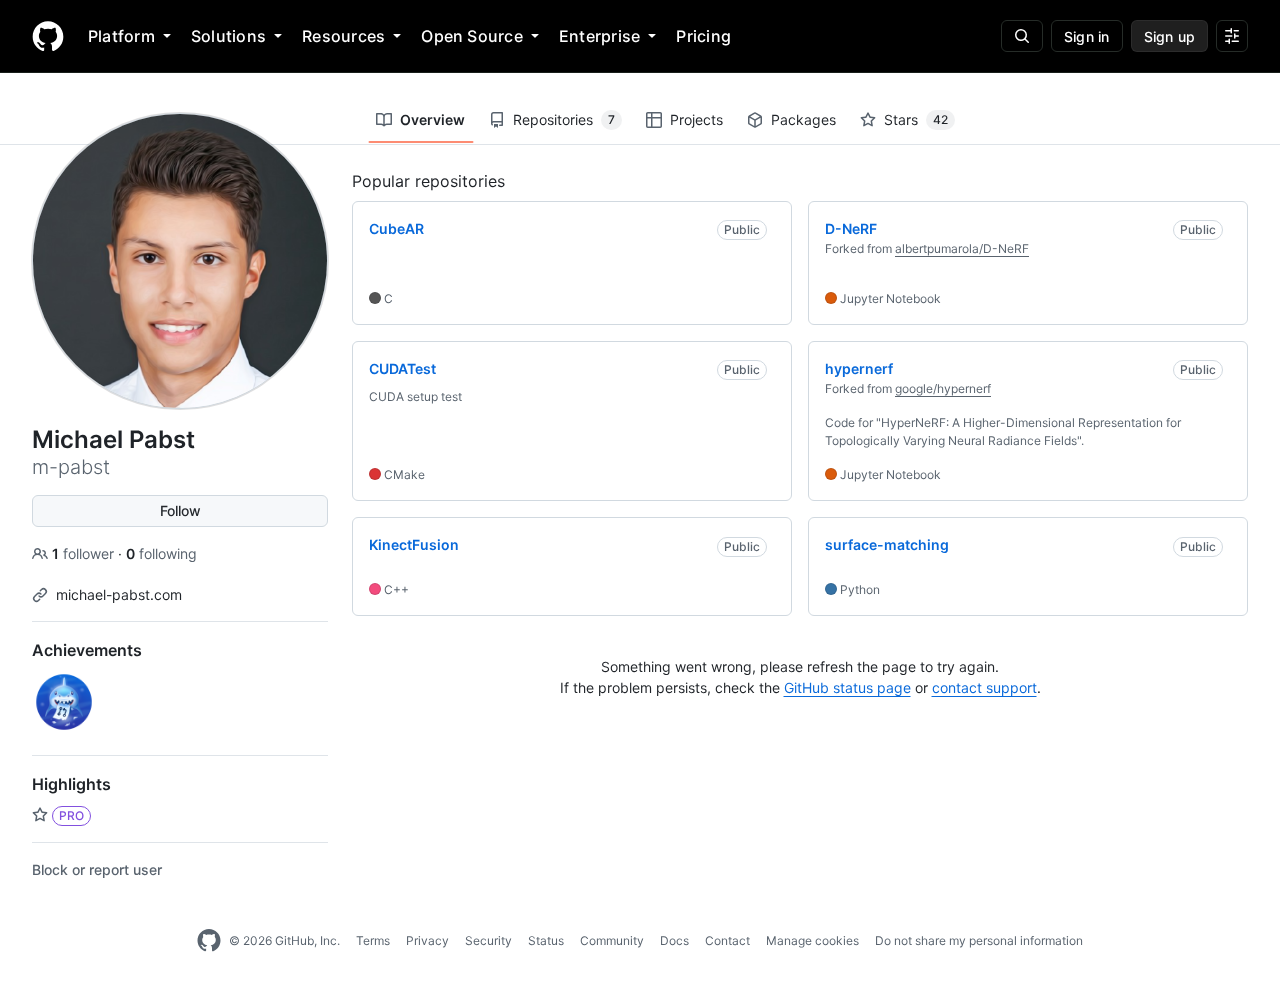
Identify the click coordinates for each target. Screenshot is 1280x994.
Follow (180, 510)
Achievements (87, 650)
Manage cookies (812, 940)
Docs (674, 940)
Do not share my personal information (979, 940)
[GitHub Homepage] (209, 941)
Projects (696, 119)
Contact (727, 940)
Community (612, 940)
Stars (916, 119)
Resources (343, 36)
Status (546, 940)
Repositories (564, 119)
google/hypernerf (943, 388)
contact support (984, 687)
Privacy (427, 940)
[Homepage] (48, 36)
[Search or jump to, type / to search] (1022, 36)
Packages (803, 119)
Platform (121, 36)
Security (488, 940)
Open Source (472, 36)
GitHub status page (847, 687)
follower (85, 553)
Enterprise (599, 36)
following (161, 553)
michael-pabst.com (119, 594)
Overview (432, 119)
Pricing (703, 36)
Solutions (228, 36)
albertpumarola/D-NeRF (962, 248)
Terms (373, 940)
